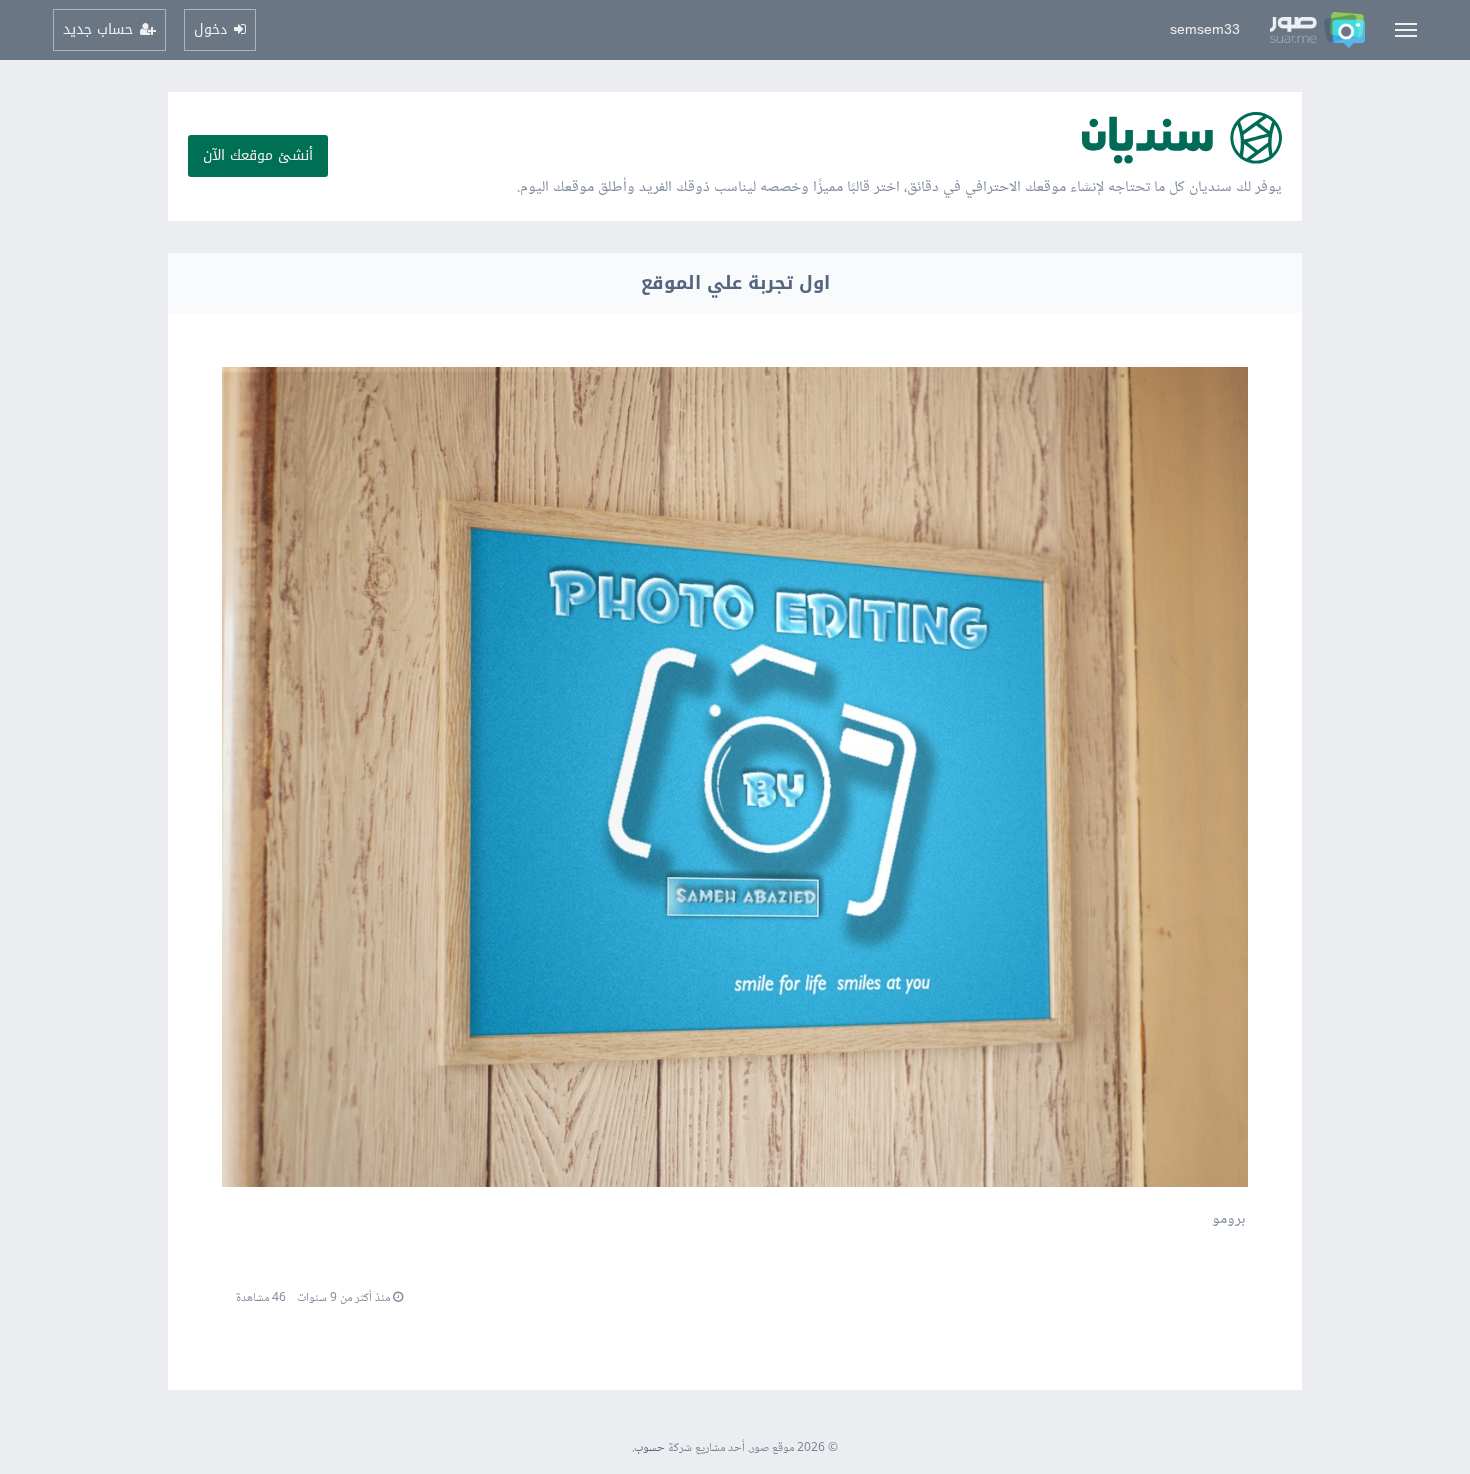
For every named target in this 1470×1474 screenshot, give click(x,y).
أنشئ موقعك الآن (258, 155)
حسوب (649, 1448)
